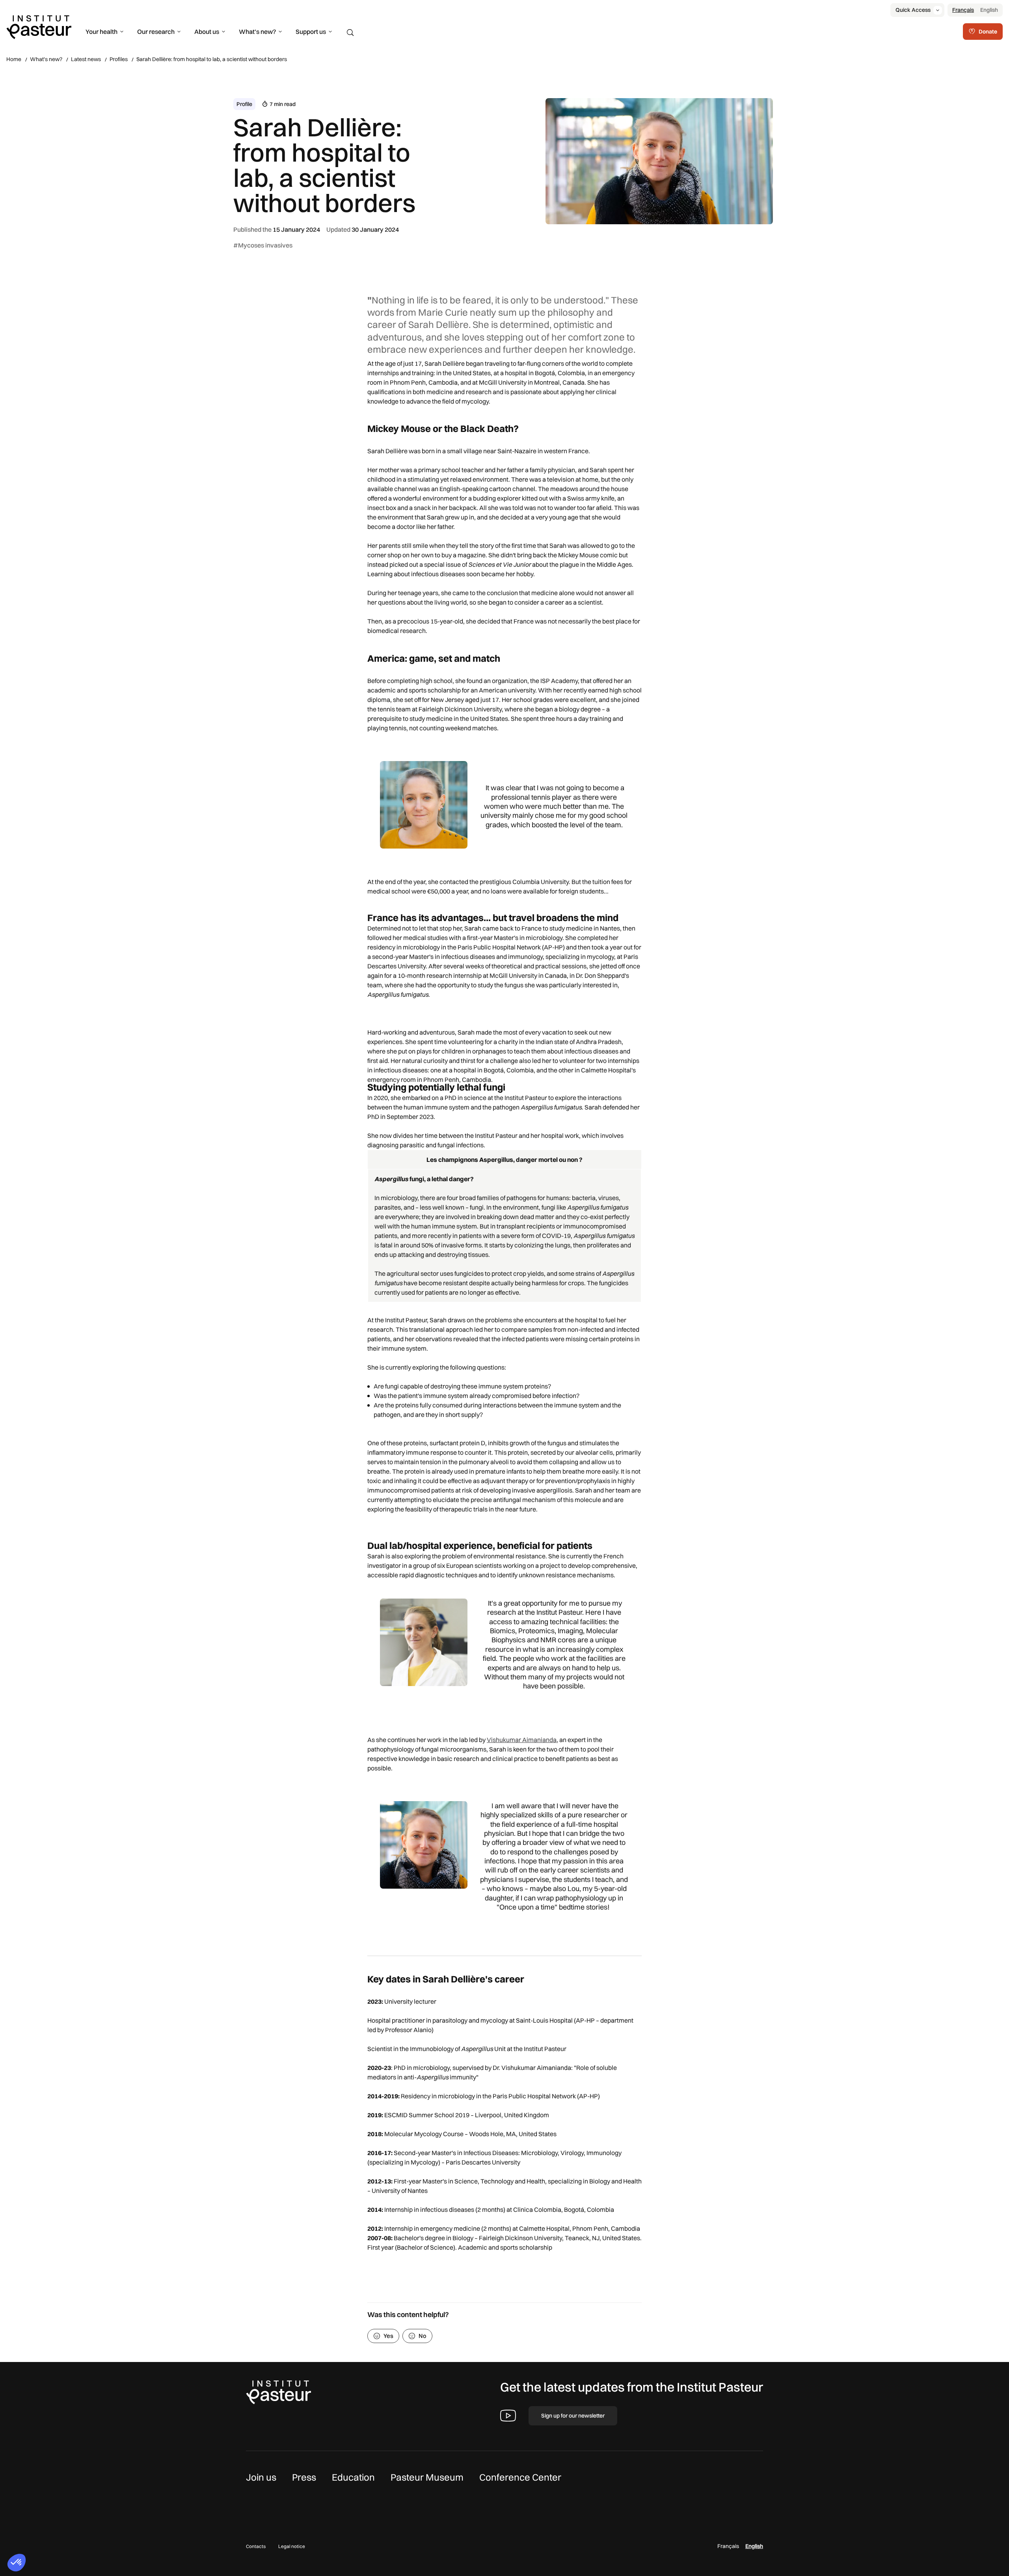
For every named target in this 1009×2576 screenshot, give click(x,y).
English (989, 10)
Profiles (119, 59)
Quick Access (913, 10)
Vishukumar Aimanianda (522, 1740)
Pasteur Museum (427, 2477)
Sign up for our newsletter (573, 2416)
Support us (311, 32)
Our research (156, 32)
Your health (101, 32)
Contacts (256, 2546)
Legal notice (292, 2546)
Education (353, 2477)
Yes (388, 2336)
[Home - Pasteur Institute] (39, 26)
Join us (261, 2477)
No (423, 2336)
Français (963, 10)
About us (207, 32)
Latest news (86, 59)
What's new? (257, 32)
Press (304, 2477)
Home (14, 59)
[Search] (350, 33)
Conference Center (520, 2477)
